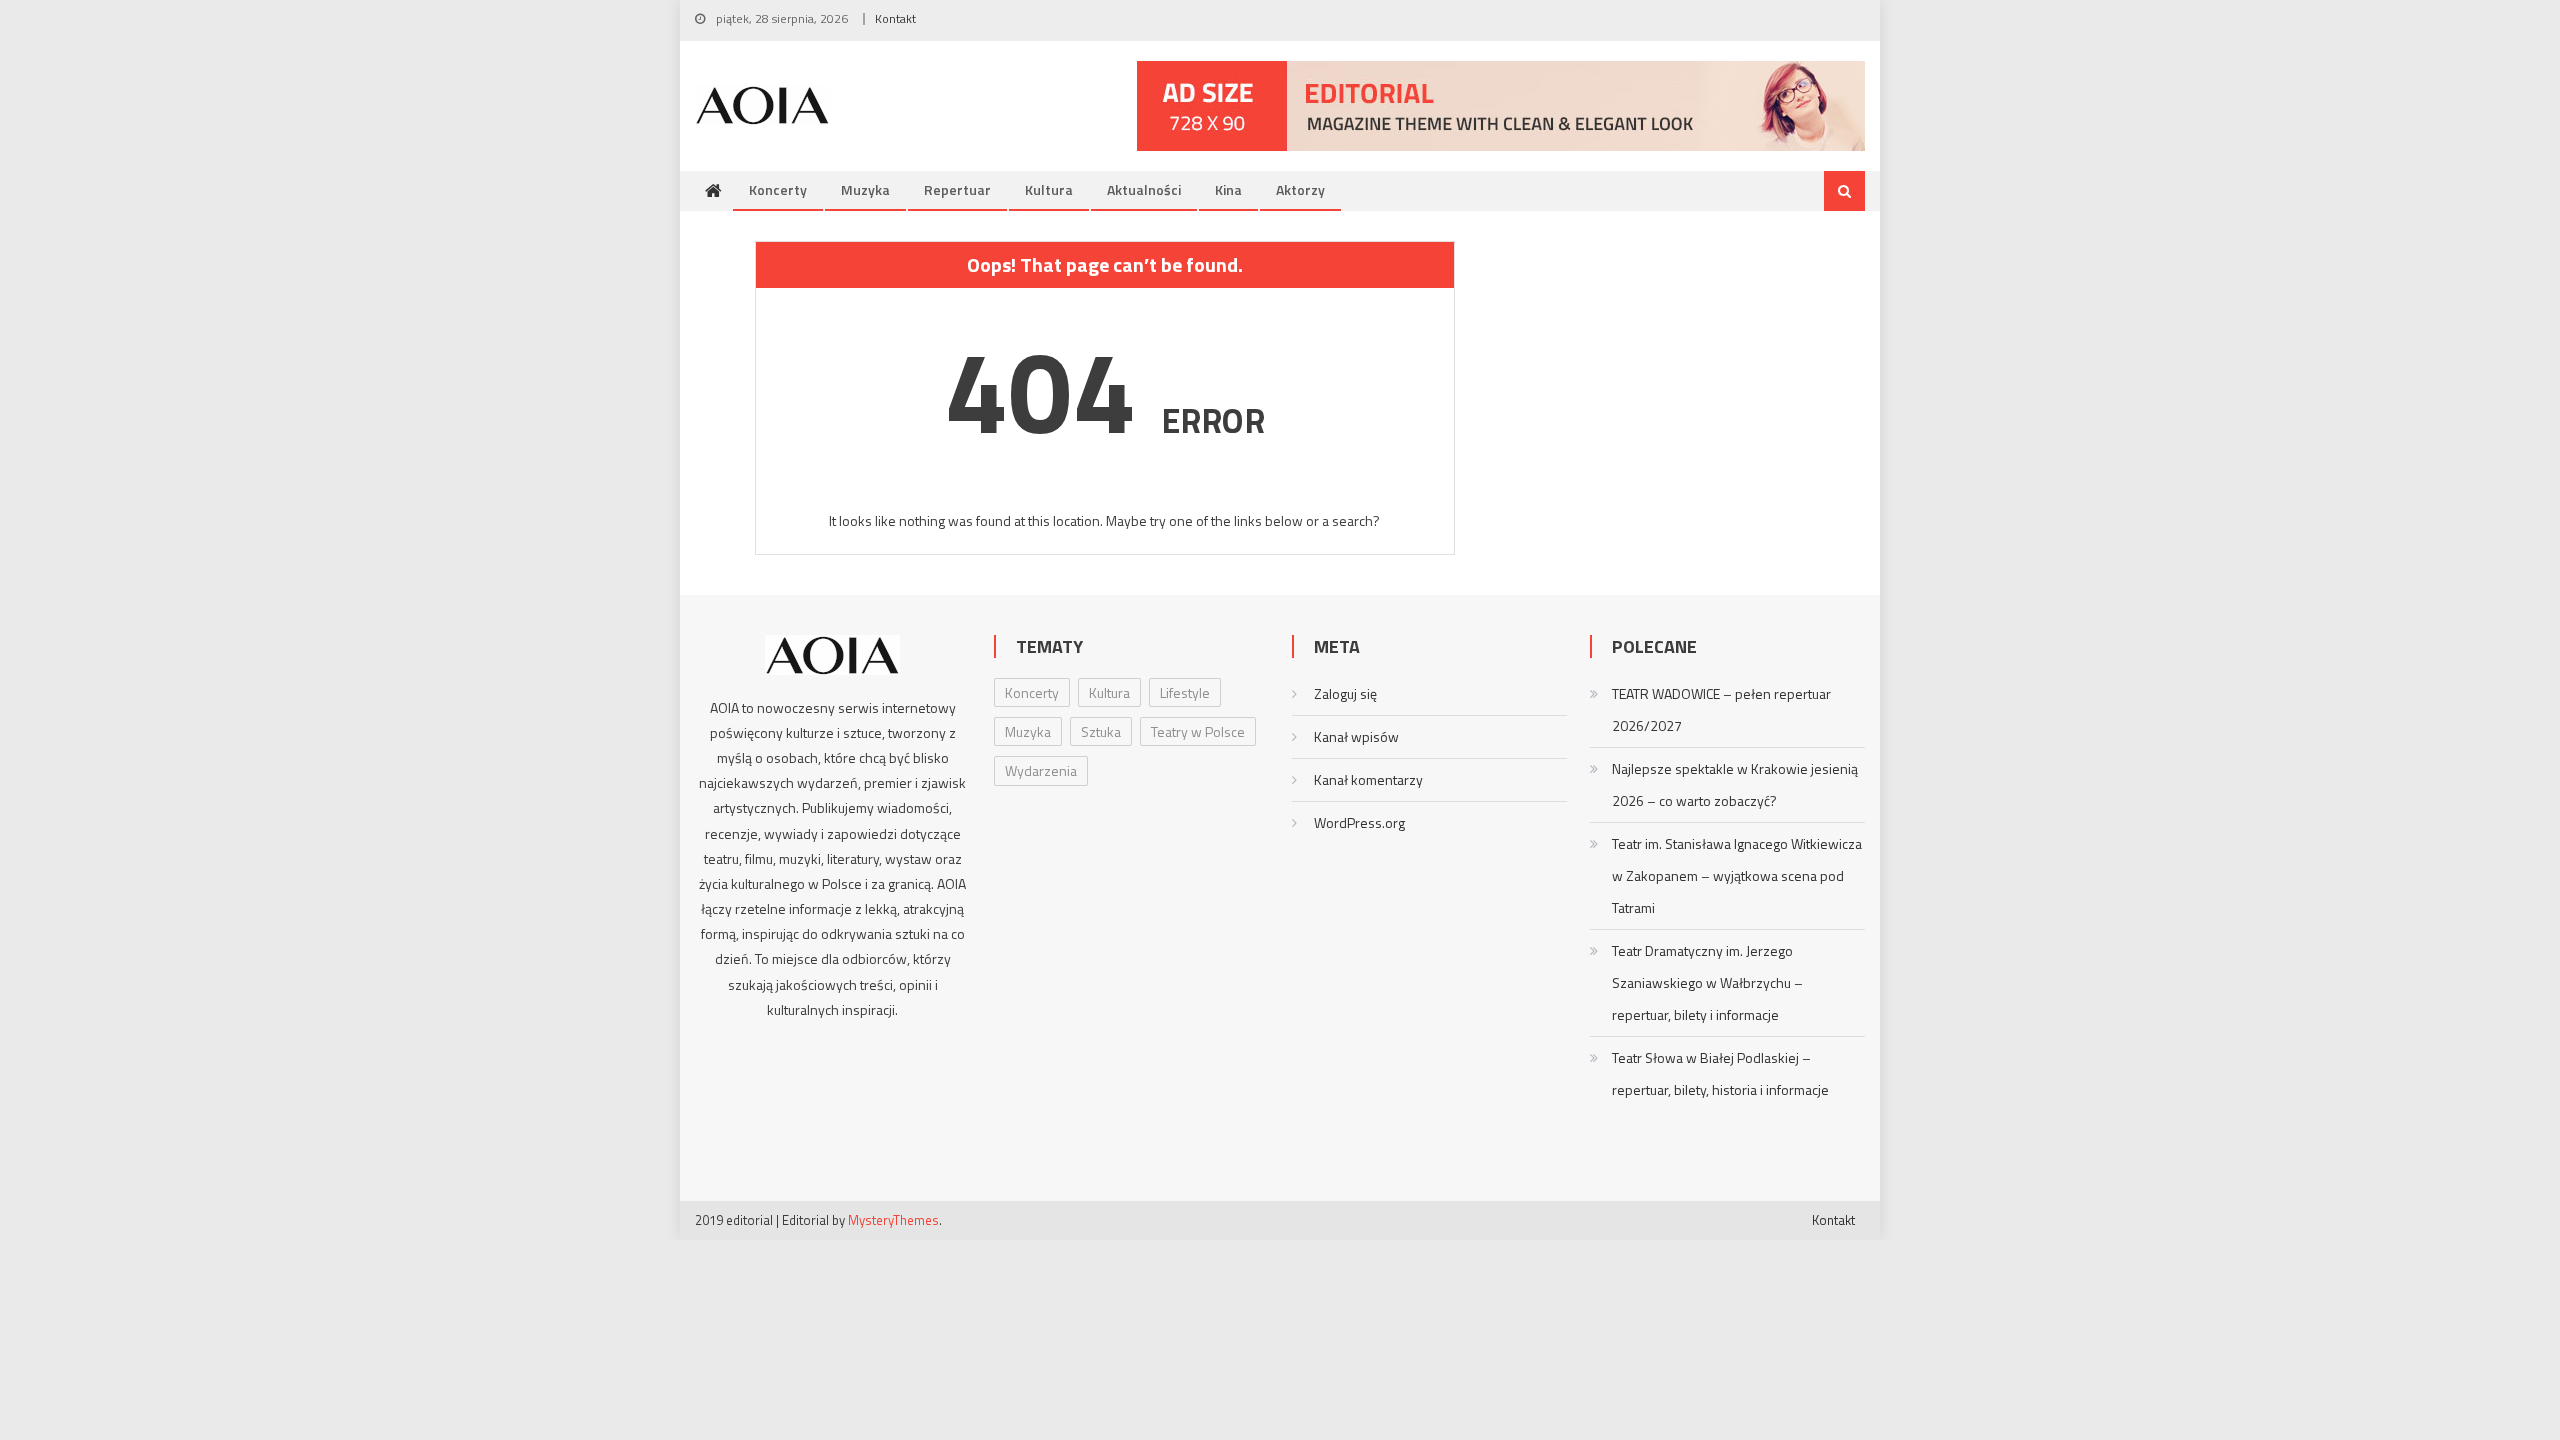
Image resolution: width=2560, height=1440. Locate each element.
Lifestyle (1185, 692)
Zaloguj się (1345, 693)
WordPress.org (1359, 822)
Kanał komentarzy (1368, 779)
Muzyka (865, 189)
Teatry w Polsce (1198, 731)
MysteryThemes (893, 1220)
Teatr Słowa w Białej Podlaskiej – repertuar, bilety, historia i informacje (1720, 1073)
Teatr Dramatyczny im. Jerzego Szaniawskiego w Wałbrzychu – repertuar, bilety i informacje (1707, 982)
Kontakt (895, 18)
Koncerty (778, 189)
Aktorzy (1300, 189)
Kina (1228, 189)
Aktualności (1144, 189)
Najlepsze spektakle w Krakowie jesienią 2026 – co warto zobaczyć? (1735, 784)
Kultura (1049, 189)
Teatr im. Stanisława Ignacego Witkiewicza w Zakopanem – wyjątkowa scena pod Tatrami (1737, 875)
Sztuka (1101, 731)
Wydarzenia (1041, 770)
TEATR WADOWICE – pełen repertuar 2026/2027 (1721, 709)
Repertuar (957, 189)
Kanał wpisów (1356, 736)
